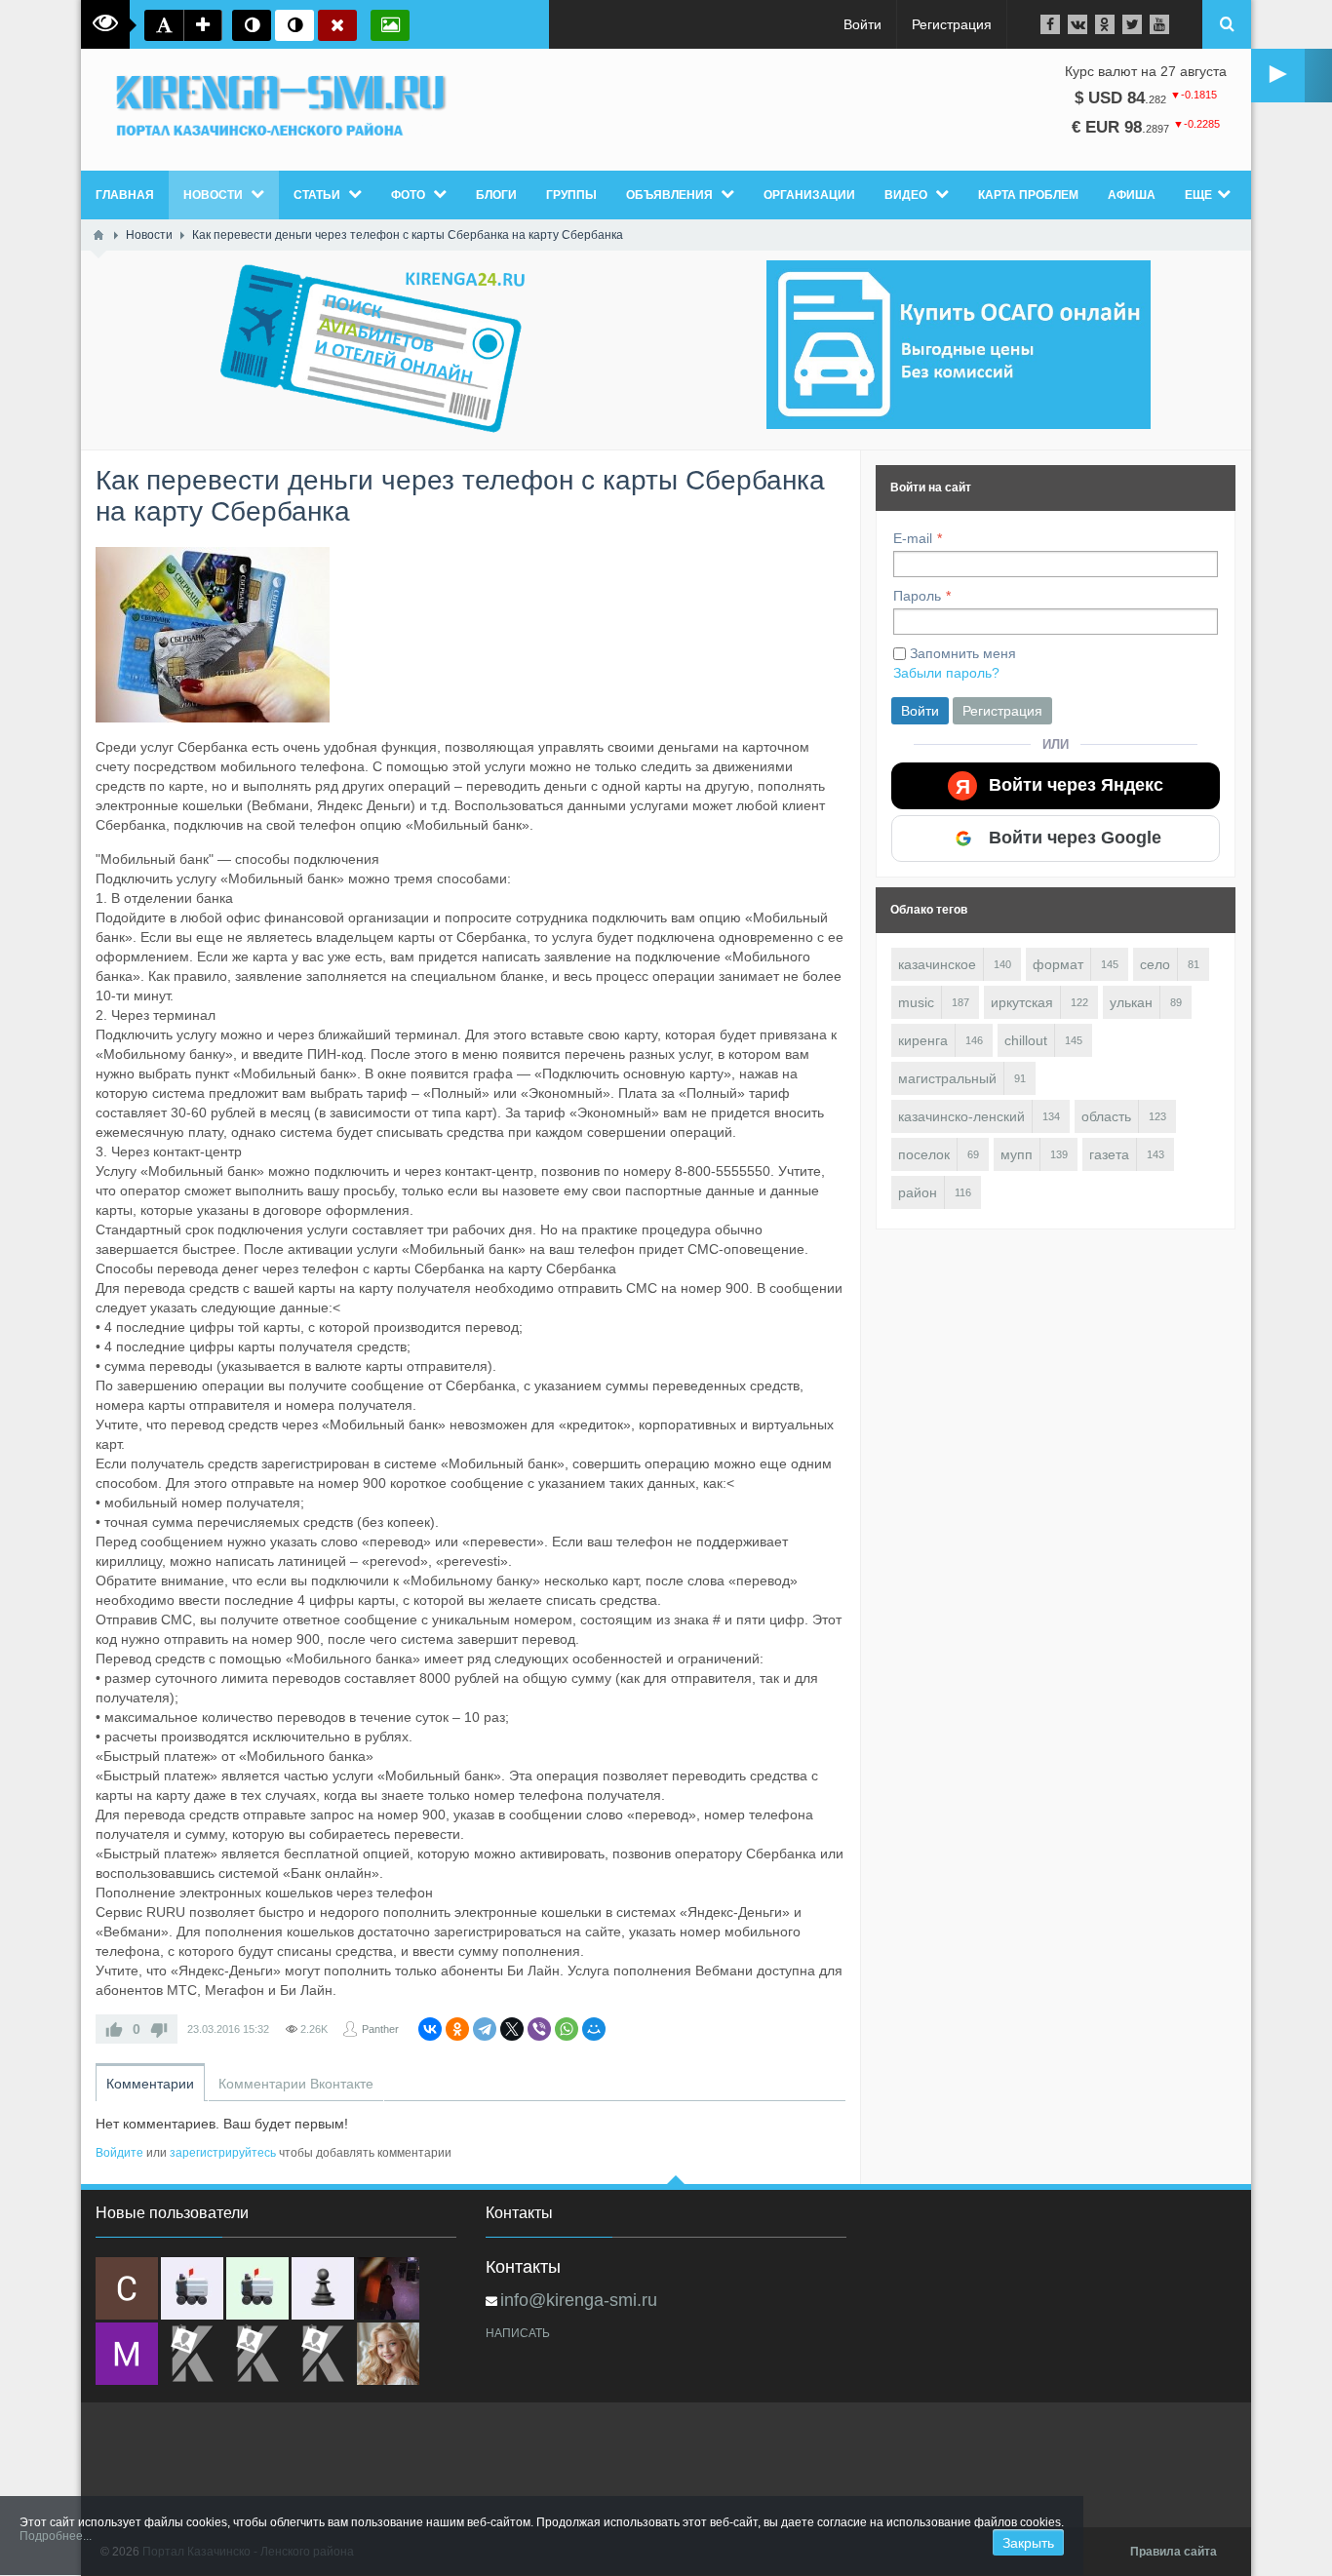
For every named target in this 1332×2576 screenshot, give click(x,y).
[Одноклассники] (457, 2029)
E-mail (913, 538)
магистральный (947, 1078)
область (1106, 1116)
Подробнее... (56, 2536)
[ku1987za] (192, 2288)
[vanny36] (388, 2354)
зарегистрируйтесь (223, 2153)
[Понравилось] (114, 2029)
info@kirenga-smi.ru (579, 2300)
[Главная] (98, 235)
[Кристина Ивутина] (323, 2354)
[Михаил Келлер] (127, 2354)
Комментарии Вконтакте (296, 2084)
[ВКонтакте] (430, 2029)
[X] (512, 2029)
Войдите (119, 2153)
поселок (924, 1154)
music (916, 1002)
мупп (1017, 1154)
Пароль (917, 596)
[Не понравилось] (159, 2029)
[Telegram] (485, 2029)
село (1155, 964)
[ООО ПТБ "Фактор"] (257, 2354)
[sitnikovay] (192, 2354)
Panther (380, 2029)
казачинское (937, 964)
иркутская (1022, 1002)
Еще (1198, 195)
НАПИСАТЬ (518, 2333)
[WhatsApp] (567, 2029)
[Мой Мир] (594, 2029)
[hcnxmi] (257, 2288)
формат (1058, 964)
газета (1109, 1154)
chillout (1026, 1040)
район (918, 1192)
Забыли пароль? (946, 673)
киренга (923, 1040)
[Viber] (539, 2029)
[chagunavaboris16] (323, 2288)
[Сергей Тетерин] (127, 2288)
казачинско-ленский (961, 1116)
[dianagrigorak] (388, 2288)
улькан (1131, 1002)
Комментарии (150, 2084)
